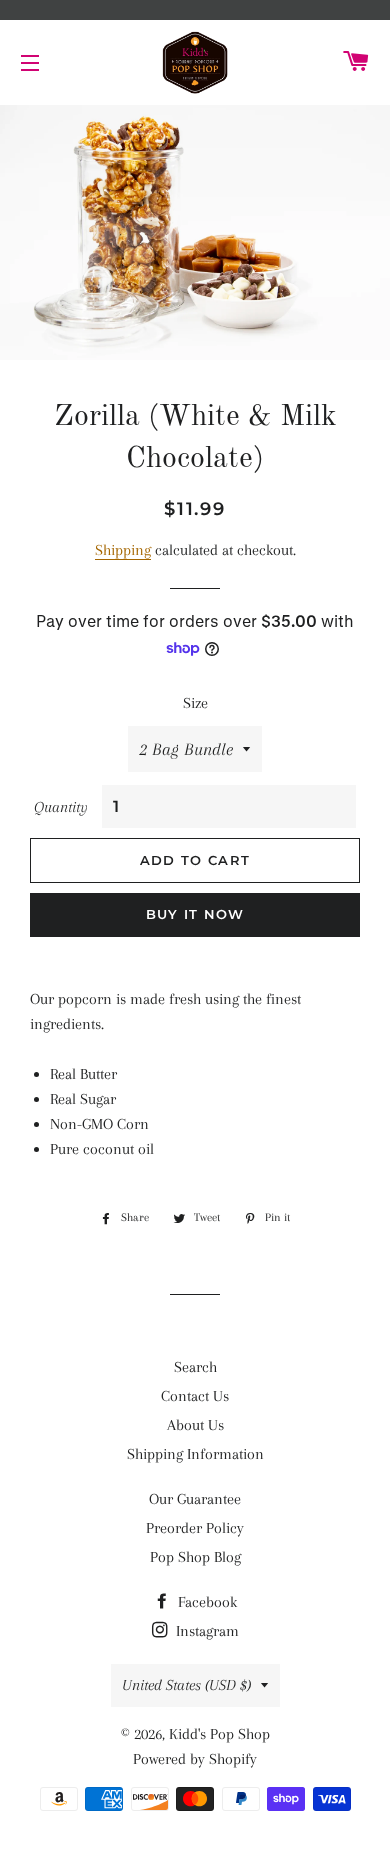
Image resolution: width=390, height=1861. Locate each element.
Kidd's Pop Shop (219, 1734)
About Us (195, 1425)
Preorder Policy (195, 1528)
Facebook (205, 1602)
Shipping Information (195, 1454)
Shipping (123, 550)
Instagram (205, 1631)
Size (195, 703)
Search (195, 1367)
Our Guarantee (195, 1499)
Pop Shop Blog (195, 1557)
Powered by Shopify (195, 1759)
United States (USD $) (186, 1685)
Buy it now (195, 914)
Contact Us (195, 1396)
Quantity (61, 807)
